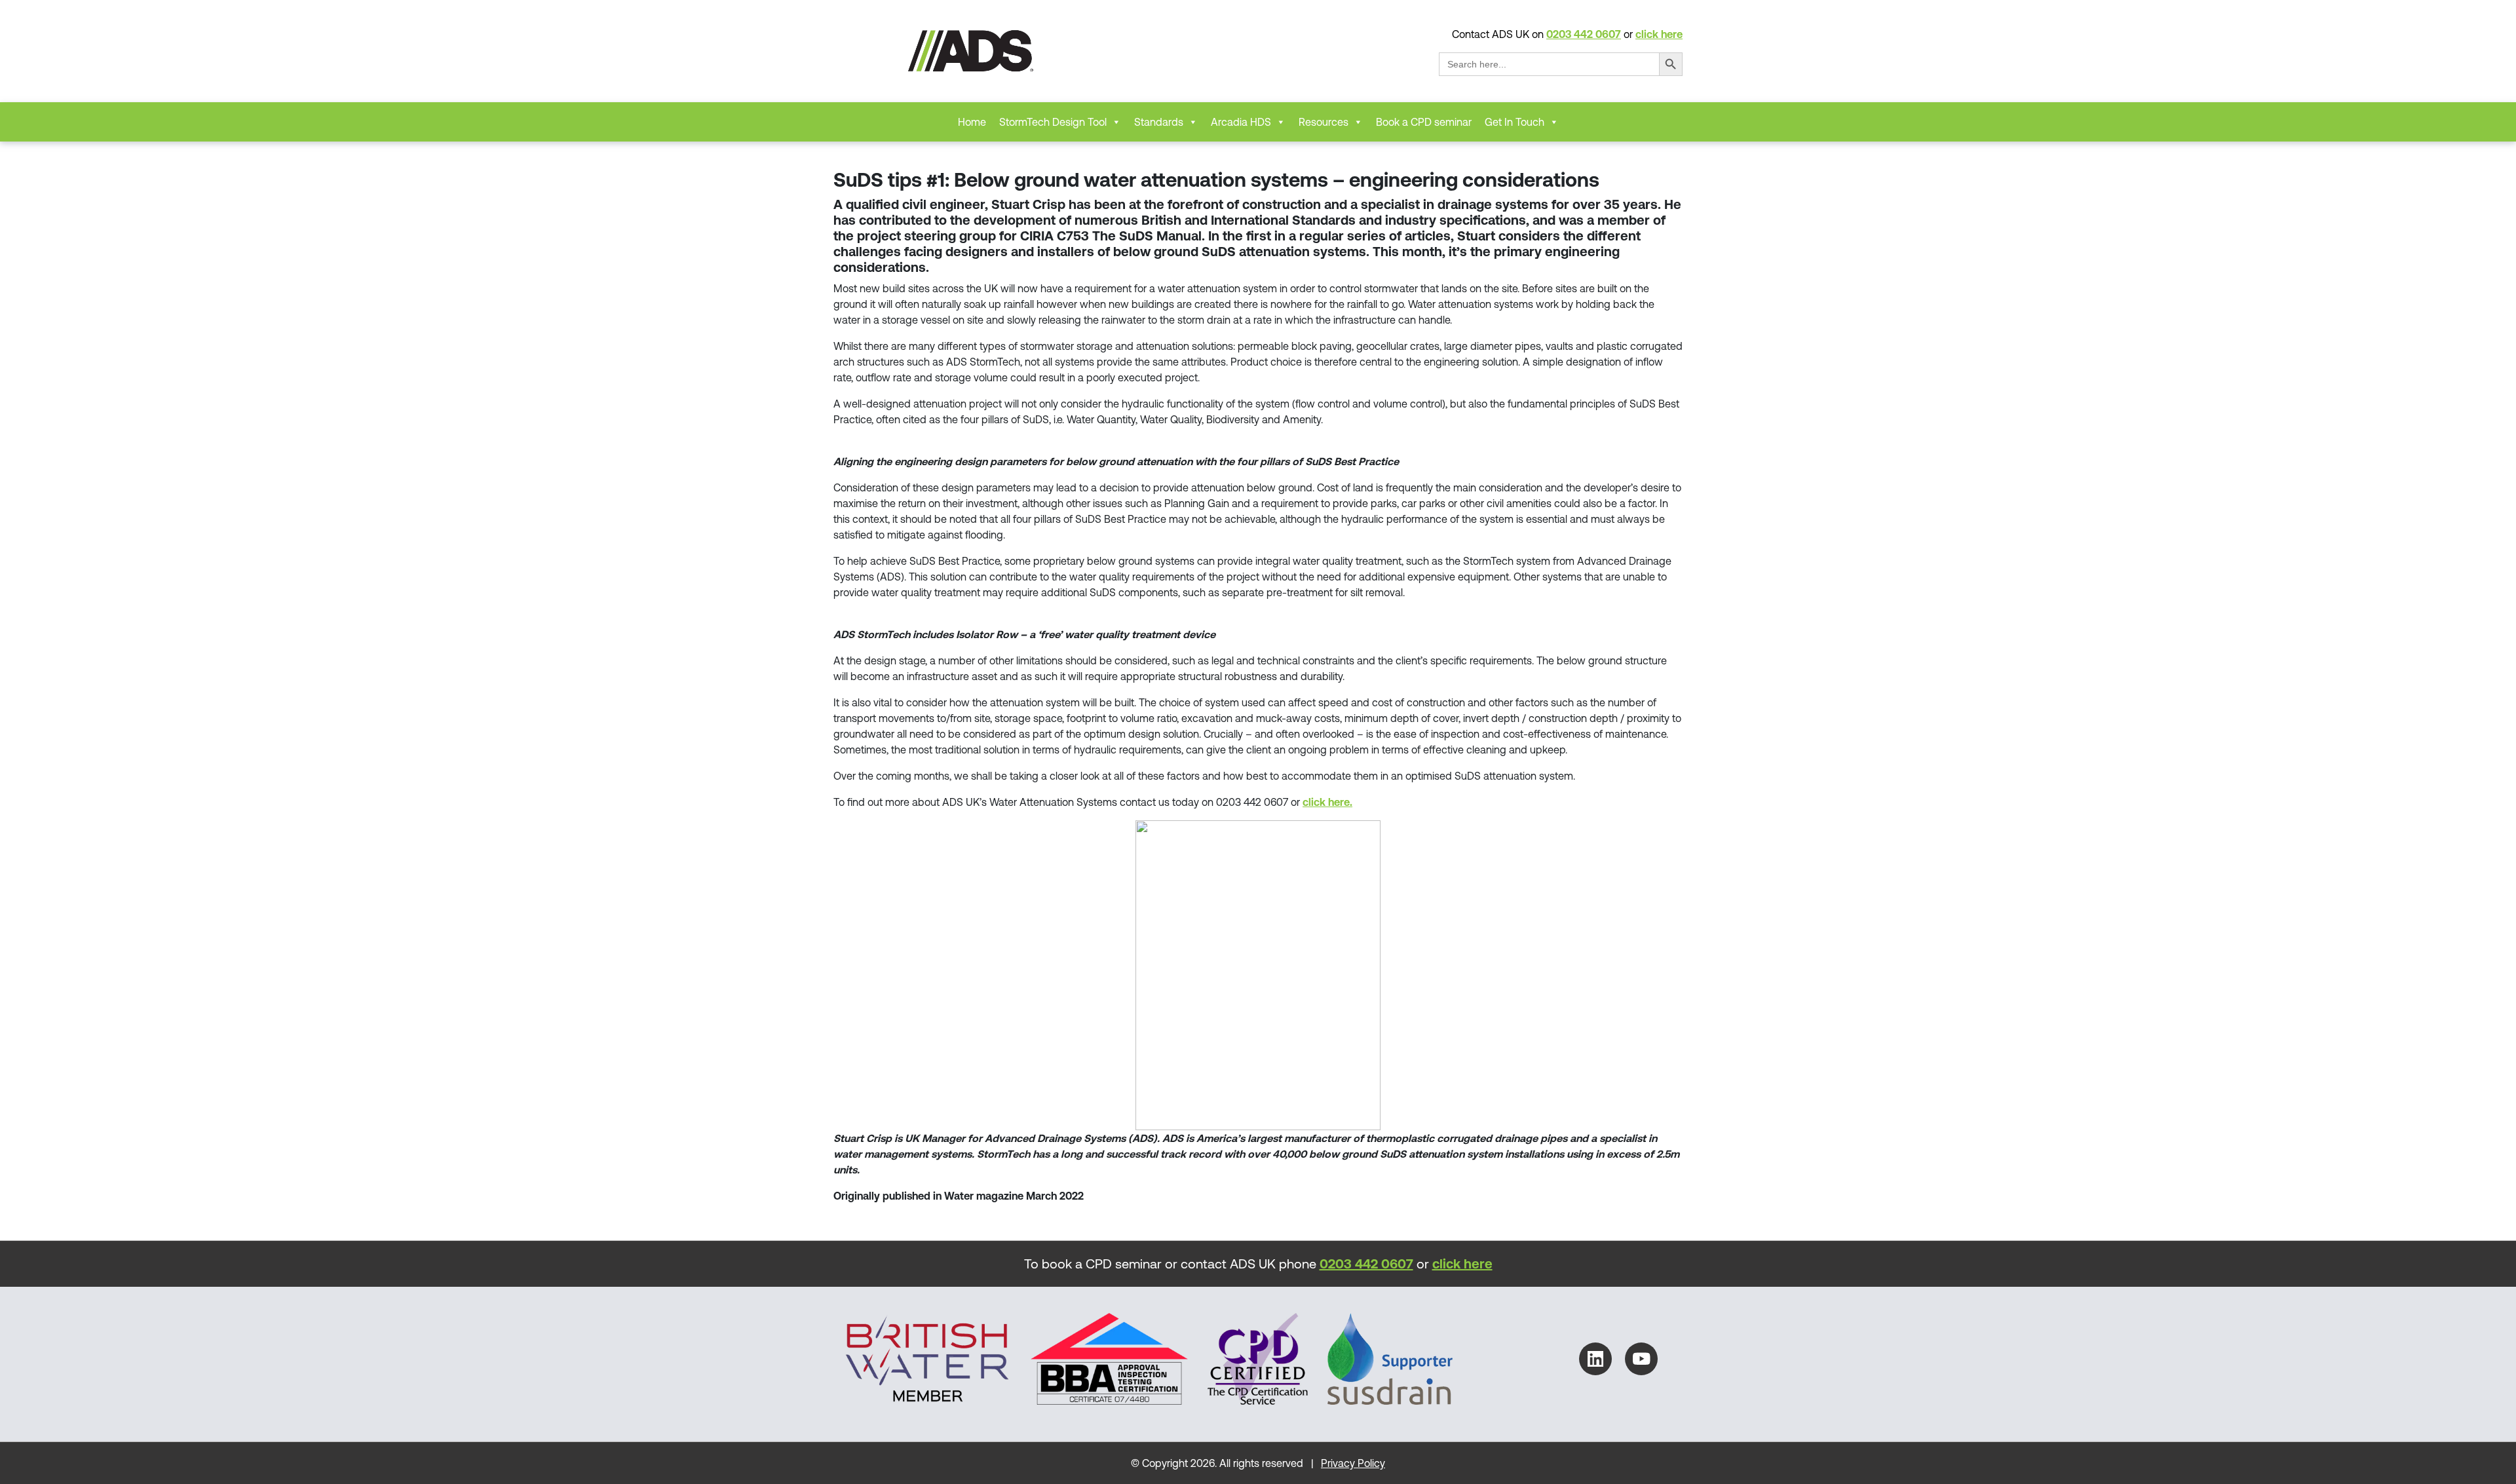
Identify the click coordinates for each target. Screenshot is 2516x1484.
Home (972, 122)
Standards (1159, 122)
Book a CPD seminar (1424, 122)
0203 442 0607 (1584, 34)
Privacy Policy (1353, 1463)
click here (1659, 34)
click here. (1327, 802)
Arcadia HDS (1241, 122)
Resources (1324, 122)
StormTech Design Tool (1053, 122)
